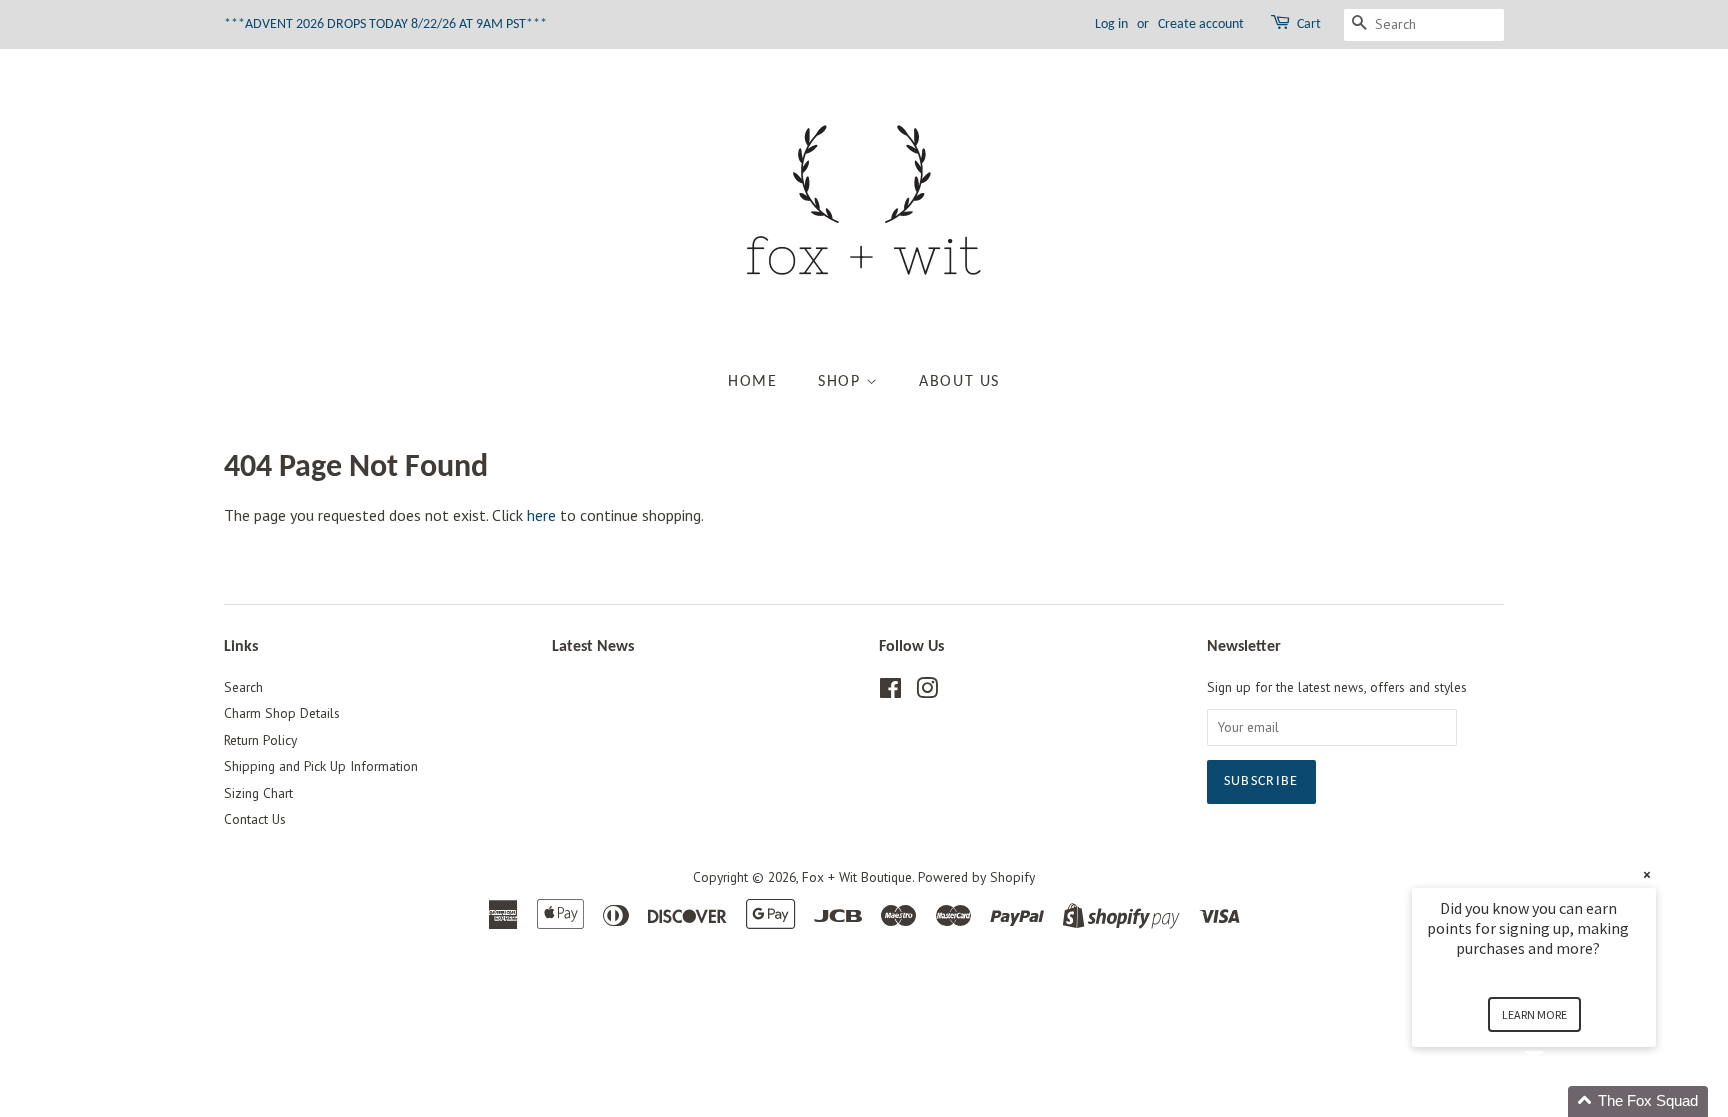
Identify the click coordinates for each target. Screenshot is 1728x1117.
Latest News (593, 647)
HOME (752, 382)
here (541, 515)
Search (243, 687)
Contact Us (255, 819)
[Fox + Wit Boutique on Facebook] (890, 692)
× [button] (1647, 874)
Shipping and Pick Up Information (321, 766)
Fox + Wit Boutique (857, 877)
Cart (1309, 24)
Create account (1201, 24)
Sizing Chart (258, 793)
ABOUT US (959, 382)
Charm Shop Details (282, 713)
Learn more (1534, 1014)
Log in (1111, 24)
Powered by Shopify (976, 877)
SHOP (842, 382)
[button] (1558, 1101)
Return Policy (260, 740)
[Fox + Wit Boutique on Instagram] (927, 692)
